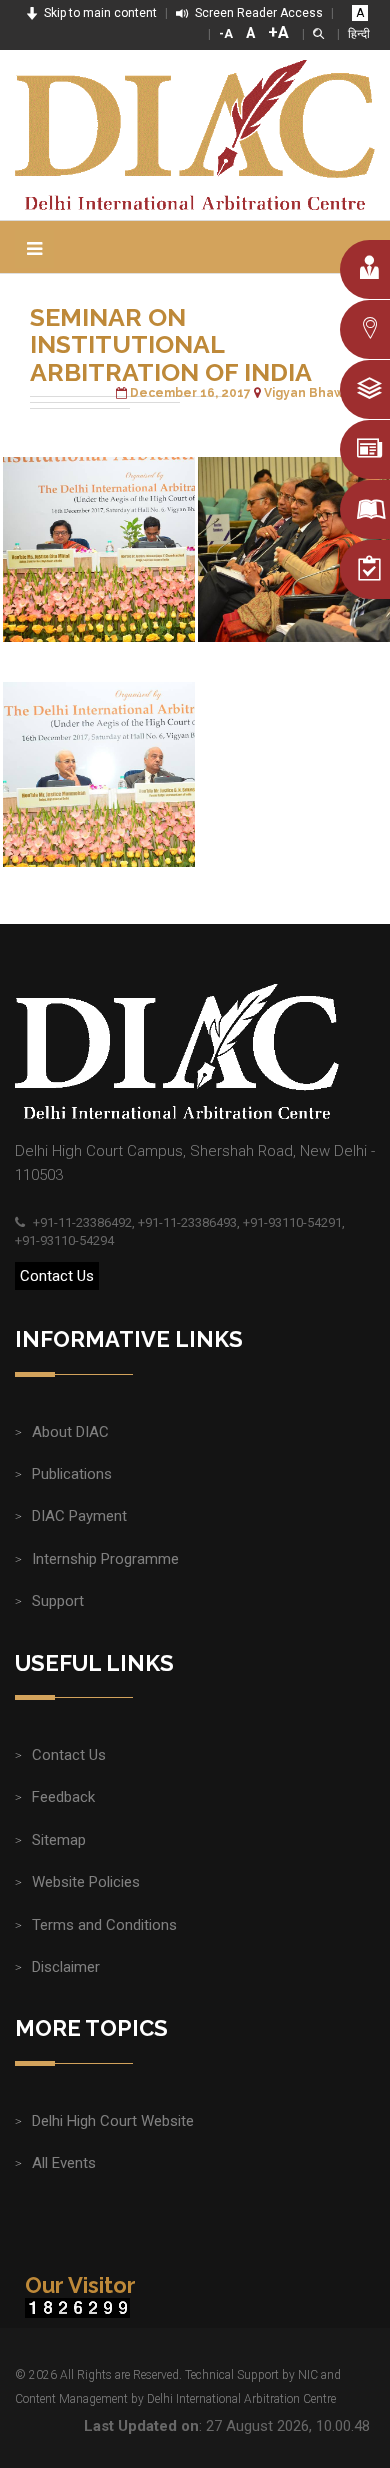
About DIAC (70, 1432)
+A (278, 32)
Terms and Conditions (104, 1925)
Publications (72, 1474)
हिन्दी (359, 34)
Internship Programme (105, 1559)
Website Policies (86, 1882)
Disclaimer (66, 1967)
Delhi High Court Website (113, 2121)
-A (226, 34)
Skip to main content (99, 13)
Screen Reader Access (257, 13)
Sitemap (59, 1840)
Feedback (63, 1797)
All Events (64, 2163)
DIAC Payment (79, 1516)
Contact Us (57, 1276)
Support (58, 1601)
